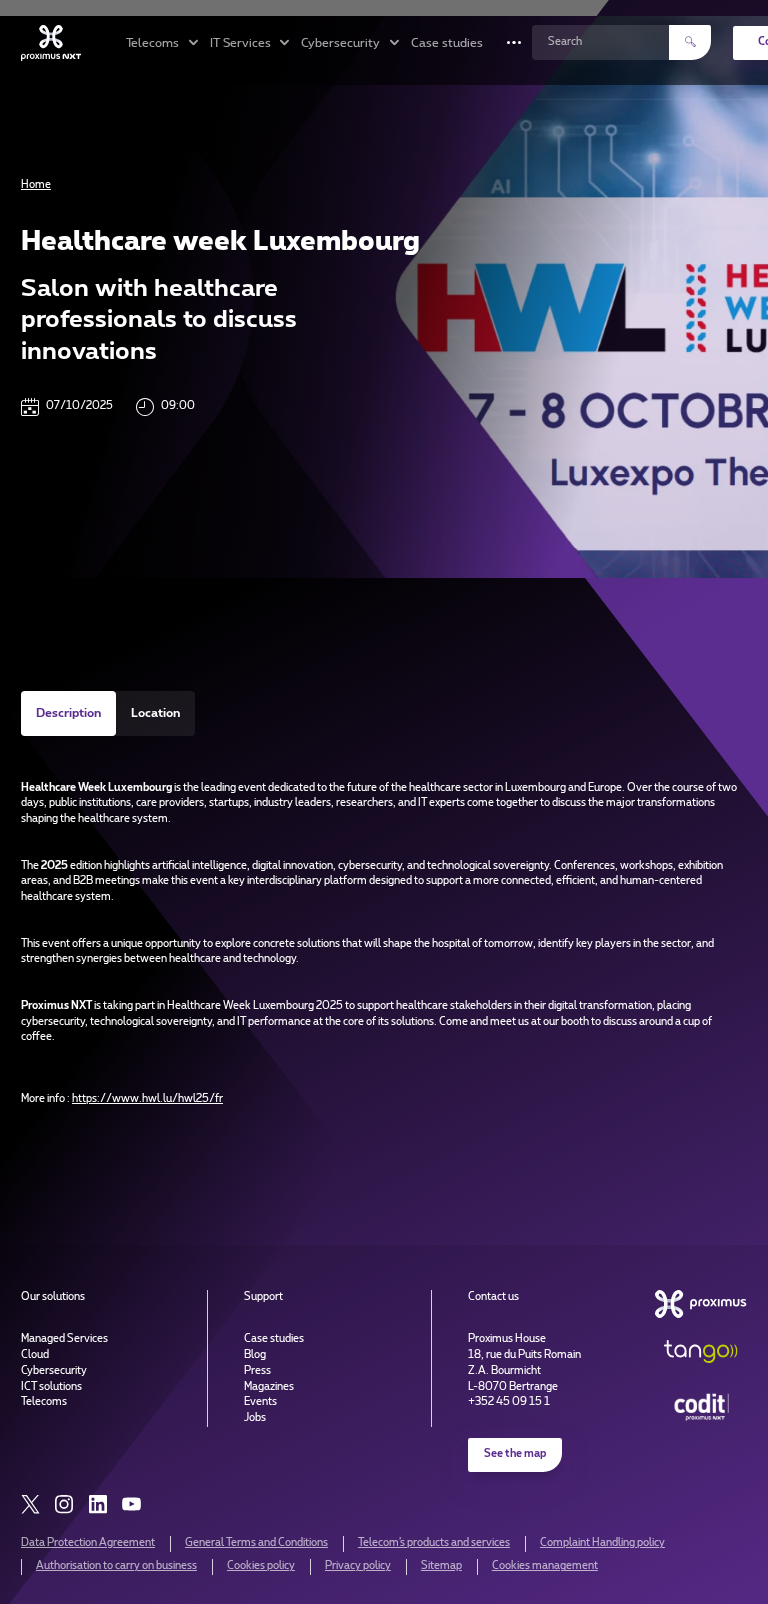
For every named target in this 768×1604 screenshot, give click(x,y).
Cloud (35, 1355)
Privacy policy (358, 1566)
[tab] (68, 713)
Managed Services (64, 1339)
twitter (30, 1504)
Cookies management (545, 1566)
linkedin (97, 1504)
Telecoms (44, 1402)
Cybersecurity (54, 1371)
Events (260, 1402)
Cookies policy (261, 1566)
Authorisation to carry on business (116, 1566)
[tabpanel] (384, 925)
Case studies (447, 43)
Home (36, 185)
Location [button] (155, 713)
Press (257, 1371)
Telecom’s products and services (434, 1543)
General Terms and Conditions (256, 1543)
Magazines (269, 1387)
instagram (64, 1504)
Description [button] (68, 713)
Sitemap (441, 1566)
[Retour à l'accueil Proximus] (51, 43)
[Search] (690, 42)
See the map (515, 1454)
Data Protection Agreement (88, 1543)
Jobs (255, 1418)
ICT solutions (51, 1387)
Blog (255, 1355)
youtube (131, 1504)
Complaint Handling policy (602, 1543)
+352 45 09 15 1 (509, 1402)
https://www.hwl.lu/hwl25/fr (147, 1099)
